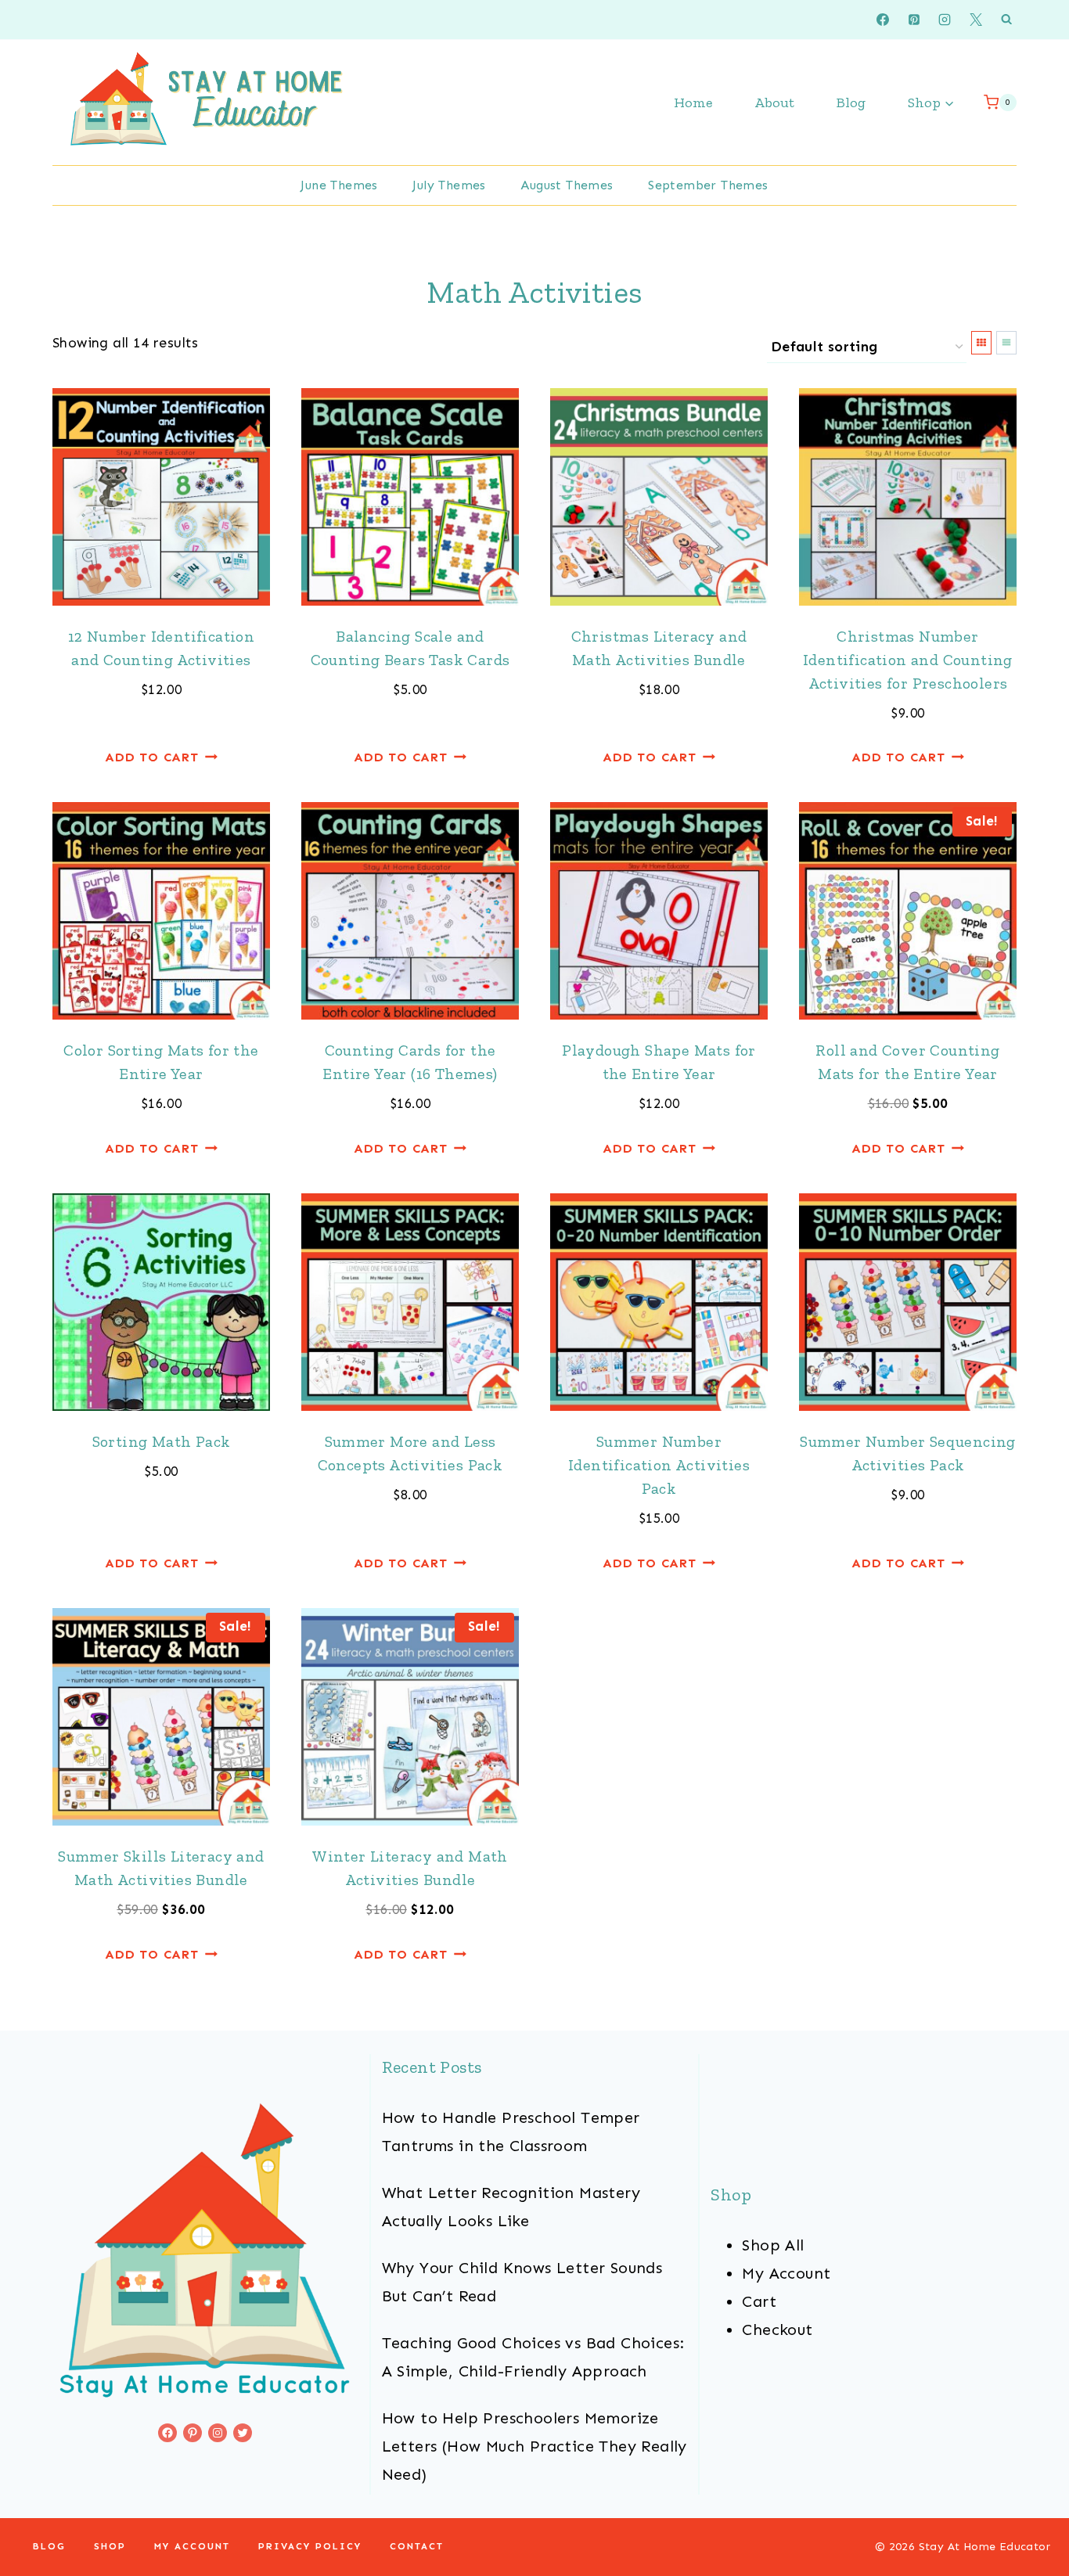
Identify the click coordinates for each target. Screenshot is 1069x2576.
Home (693, 103)
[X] (976, 20)
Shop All (773, 2245)
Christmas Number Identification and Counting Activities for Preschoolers (908, 660)
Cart (759, 2301)
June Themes (339, 185)
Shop (110, 2546)
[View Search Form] (1006, 20)
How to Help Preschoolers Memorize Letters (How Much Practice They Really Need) (534, 2446)
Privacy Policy (310, 2546)
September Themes (708, 185)
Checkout (777, 2330)
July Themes (449, 185)
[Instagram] (945, 20)
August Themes (567, 185)
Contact (417, 2546)
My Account (786, 2273)
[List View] (1006, 343)
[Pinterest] (914, 20)
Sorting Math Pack (162, 1441)
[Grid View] (981, 343)
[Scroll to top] (1030, 2513)
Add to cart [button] (152, 757)
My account (192, 2546)
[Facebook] (883, 20)
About (774, 103)
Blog (851, 103)
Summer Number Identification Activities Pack (659, 1465)
